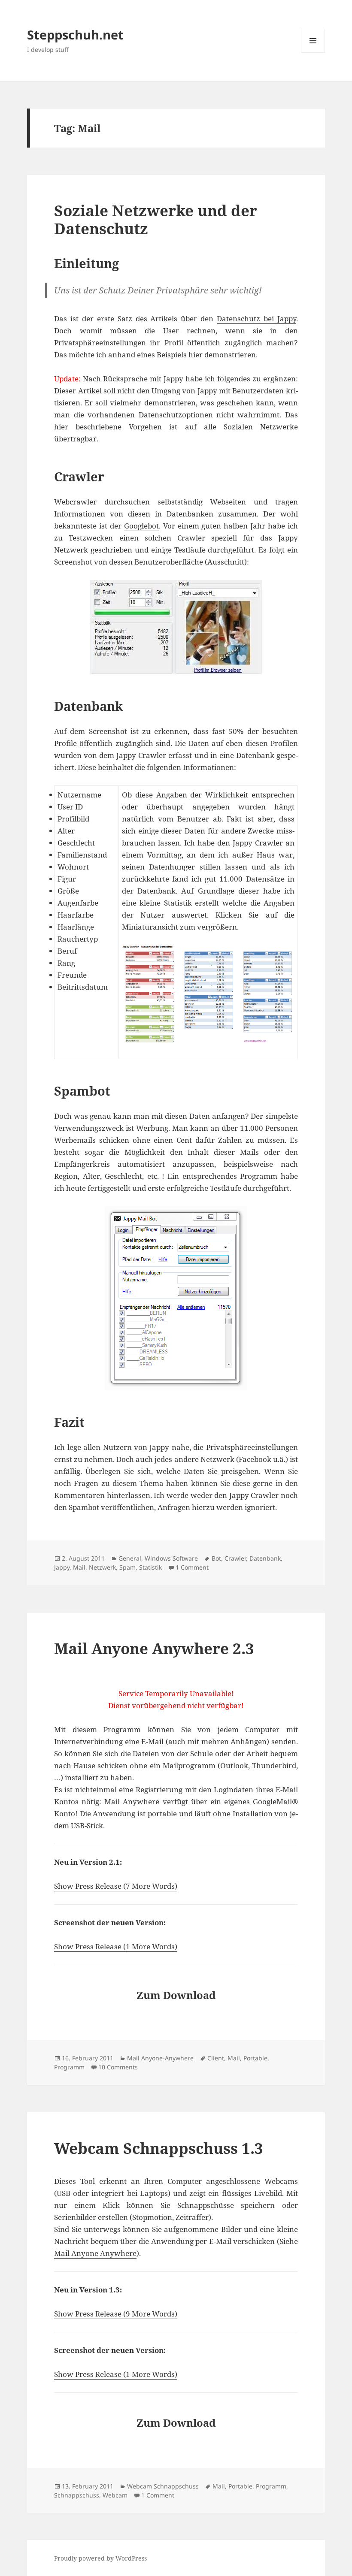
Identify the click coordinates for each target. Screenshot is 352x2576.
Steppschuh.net (75, 35)
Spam (127, 1567)
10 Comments (118, 2067)
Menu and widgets (313, 53)
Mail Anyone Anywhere (95, 2253)
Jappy (62, 1567)
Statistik (150, 1567)
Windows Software (171, 1558)
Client (216, 2058)
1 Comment (192, 1567)
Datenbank (265, 1558)
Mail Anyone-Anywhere (160, 2058)
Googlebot (141, 526)
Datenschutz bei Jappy (256, 319)
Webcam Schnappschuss (163, 2486)
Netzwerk (102, 1567)
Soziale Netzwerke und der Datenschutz (156, 219)
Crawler (235, 1558)
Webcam (115, 2495)
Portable (255, 2058)
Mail (79, 1567)
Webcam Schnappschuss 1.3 (159, 2148)
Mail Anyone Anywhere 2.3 (154, 1648)
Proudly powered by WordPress (100, 2558)
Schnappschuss (77, 2495)
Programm (69, 2067)
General (130, 1558)
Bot (216, 1558)
